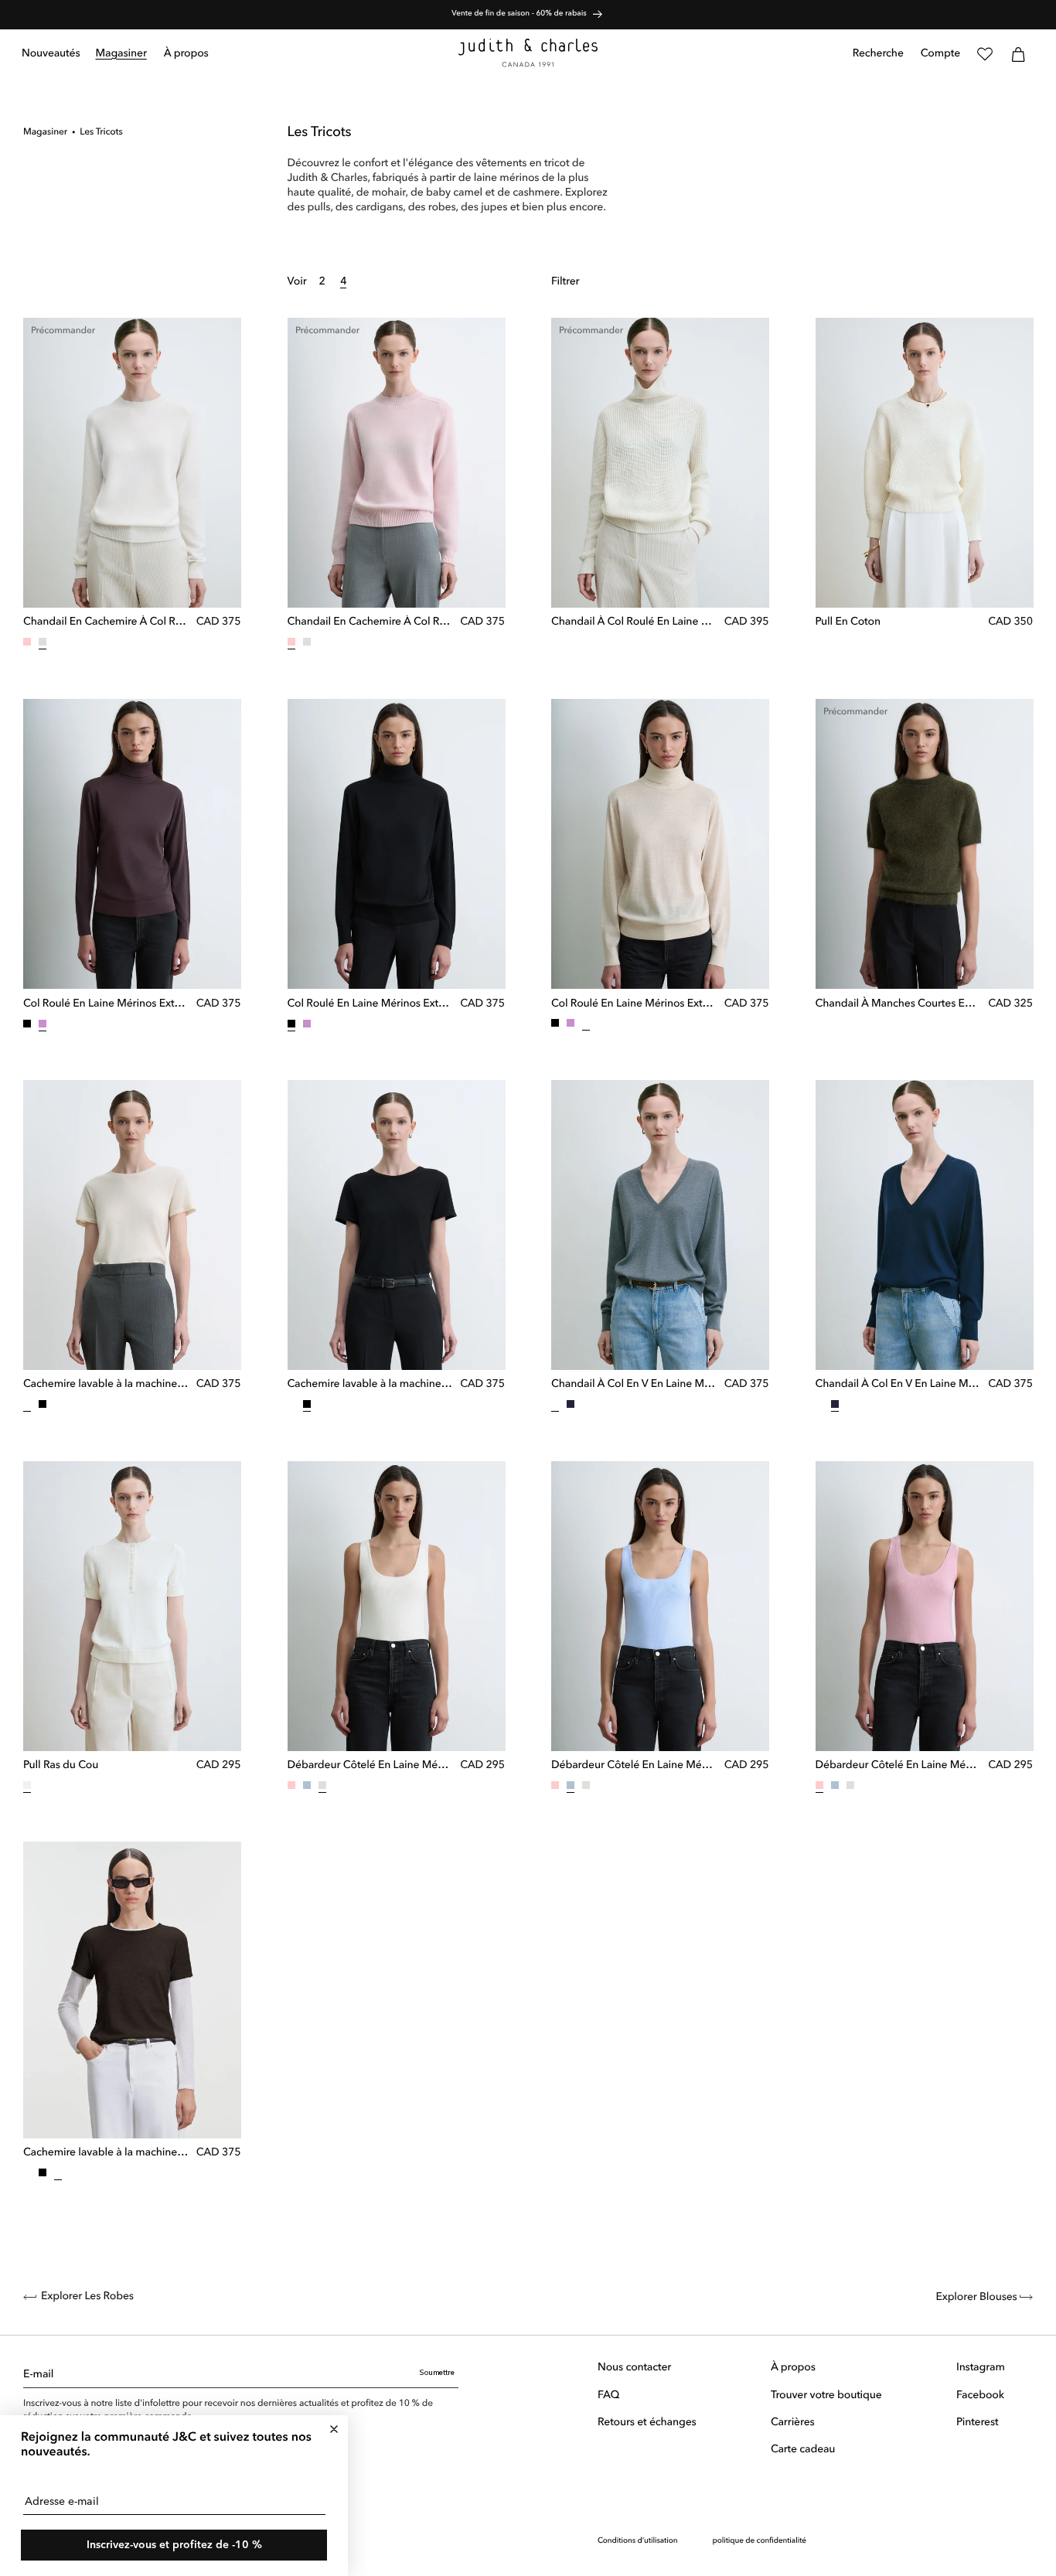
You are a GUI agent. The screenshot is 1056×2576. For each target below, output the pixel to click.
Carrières (793, 2422)
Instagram (981, 2368)
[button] (121, 54)
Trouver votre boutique (826, 2395)
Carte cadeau (803, 2449)
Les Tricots (101, 132)
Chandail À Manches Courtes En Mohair (898, 1003)
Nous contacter (634, 2368)
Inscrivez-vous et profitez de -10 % (174, 2545)
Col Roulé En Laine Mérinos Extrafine (106, 1003)
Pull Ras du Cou (61, 1766)
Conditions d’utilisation (637, 2540)
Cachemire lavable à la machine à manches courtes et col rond (106, 1385)
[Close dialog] (334, 2429)
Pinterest (977, 2422)
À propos (793, 2368)
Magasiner (45, 132)
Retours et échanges (647, 2422)
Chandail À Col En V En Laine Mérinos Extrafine (634, 1385)
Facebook (980, 2395)
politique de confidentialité (759, 2540)
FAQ (608, 2395)
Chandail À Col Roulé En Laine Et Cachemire (634, 622)
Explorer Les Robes (87, 2297)
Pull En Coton (848, 622)
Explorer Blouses (978, 2298)
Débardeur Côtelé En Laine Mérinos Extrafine (370, 1766)
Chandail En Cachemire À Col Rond (106, 622)
